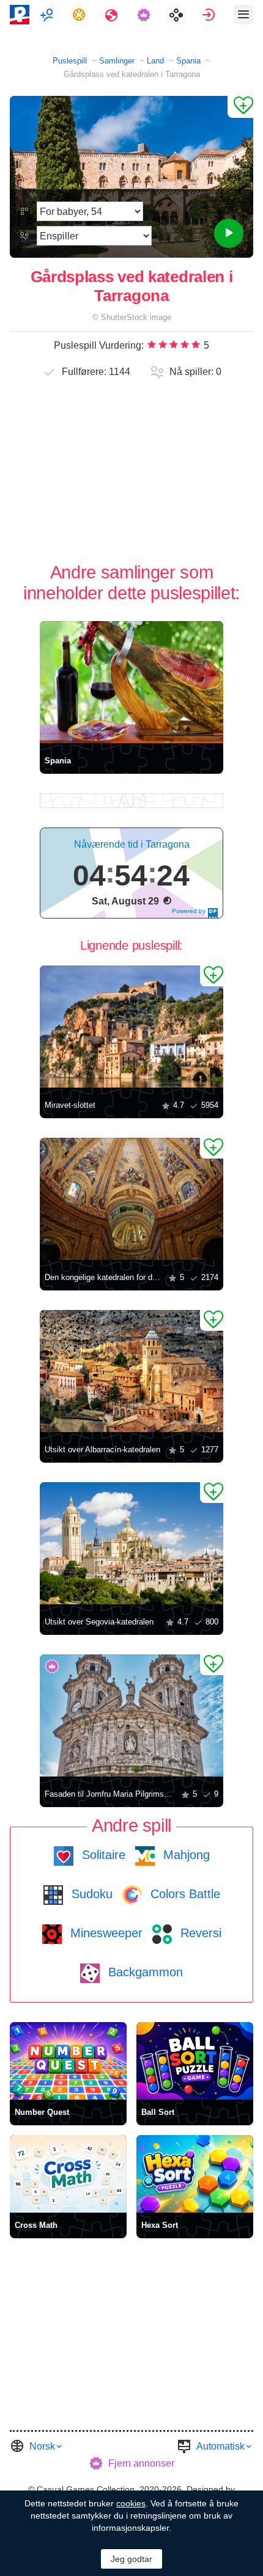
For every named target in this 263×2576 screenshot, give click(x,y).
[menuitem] (48, 15)
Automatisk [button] (220, 2446)
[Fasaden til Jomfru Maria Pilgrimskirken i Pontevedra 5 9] (131, 1716)
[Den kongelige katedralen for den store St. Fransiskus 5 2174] (131, 1199)
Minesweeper (105, 1933)
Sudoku (90, 1894)
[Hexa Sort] (195, 2174)
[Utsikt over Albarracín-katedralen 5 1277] (131, 1371)
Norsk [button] (42, 2446)
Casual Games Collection (86, 2489)
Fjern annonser (141, 2463)
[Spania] (131, 682)
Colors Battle (183, 1894)
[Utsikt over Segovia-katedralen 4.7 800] (131, 1543)
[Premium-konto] (145, 15)
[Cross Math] (68, 2174)
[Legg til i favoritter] (240, 107)
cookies (131, 2503)
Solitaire (102, 1855)
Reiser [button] (113, 15)
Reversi (199, 1933)
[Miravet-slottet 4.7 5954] (131, 1027)
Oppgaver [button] (80, 15)
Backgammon (144, 1972)
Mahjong (185, 1855)
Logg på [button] (210, 15)
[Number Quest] (68, 2061)
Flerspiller (48, 15)
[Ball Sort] (195, 2061)
